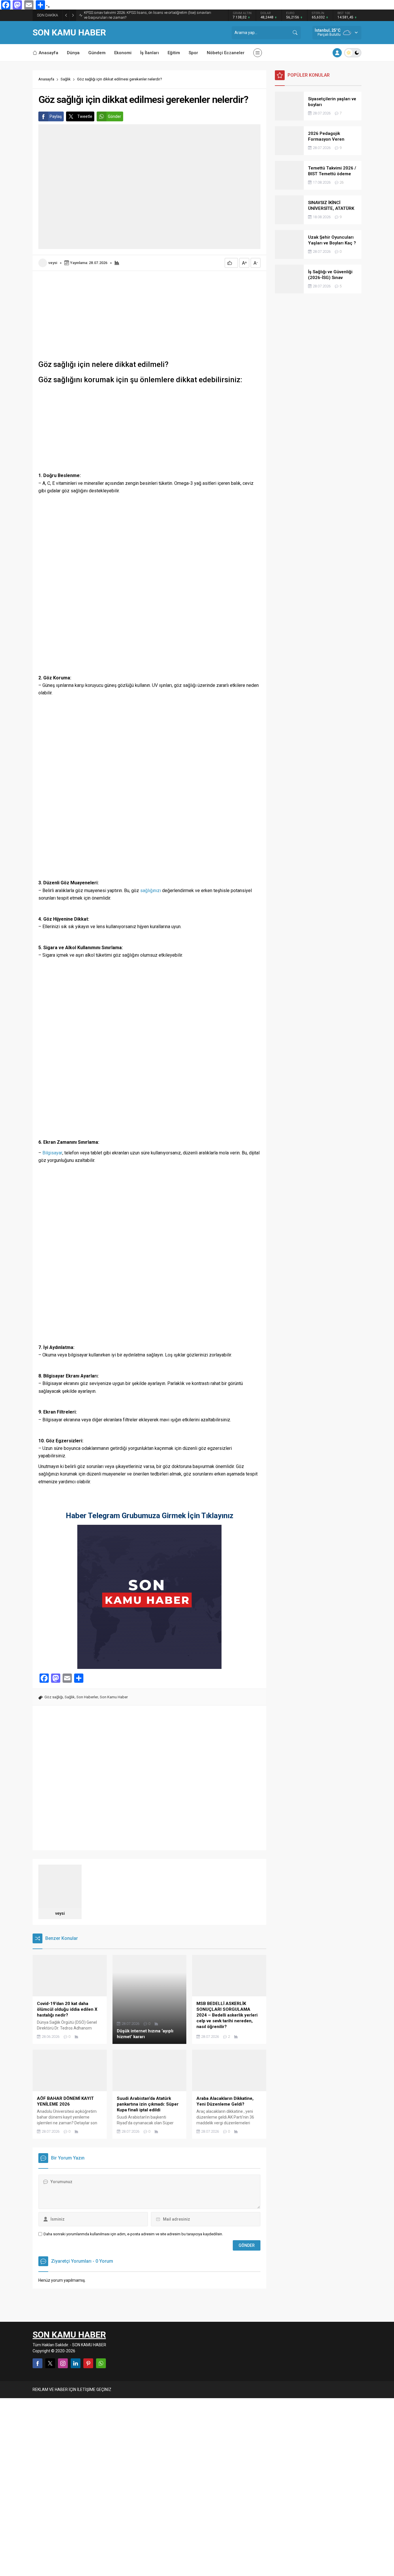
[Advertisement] (149, 316)
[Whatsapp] (101, 2363)
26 (342, 182)
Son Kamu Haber (114, 1697)
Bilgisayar (52, 1153)
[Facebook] (37, 2363)
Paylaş (56, 116)
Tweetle (85, 116)
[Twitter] (50, 2363)
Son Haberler (87, 1697)
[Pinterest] (88, 2363)
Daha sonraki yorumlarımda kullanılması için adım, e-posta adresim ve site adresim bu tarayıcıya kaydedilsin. (133, 2234)
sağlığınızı (151, 891)
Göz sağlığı (54, 1697)
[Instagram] (63, 2363)
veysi (53, 263)
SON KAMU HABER (69, 33)
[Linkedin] (76, 2363)
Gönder (115, 116)
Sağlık (66, 79)
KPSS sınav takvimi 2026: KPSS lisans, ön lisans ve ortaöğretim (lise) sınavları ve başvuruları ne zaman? (148, 15)
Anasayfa (46, 79)
